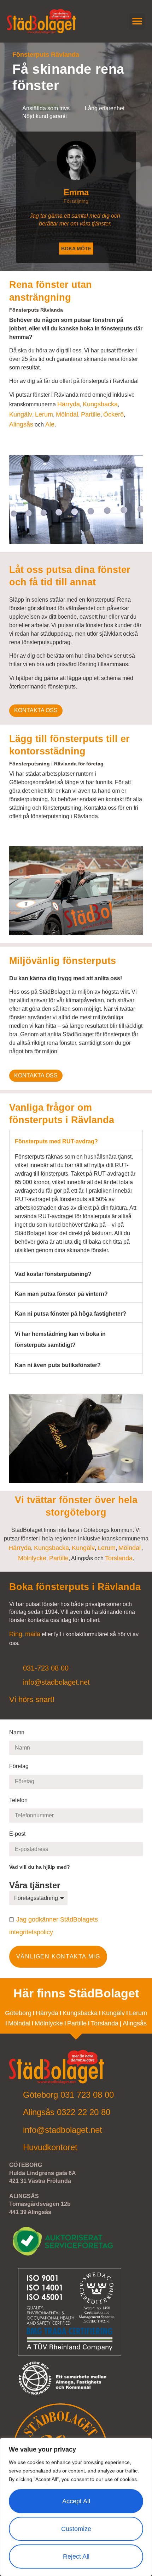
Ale (50, 424)
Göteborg (18, 2013)
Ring (16, 1634)
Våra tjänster (36, 1885)
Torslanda (119, 1558)
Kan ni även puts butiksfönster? (58, 1365)
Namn (17, 1732)
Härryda (69, 404)
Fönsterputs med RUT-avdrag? (56, 1141)
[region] (76, 2507)
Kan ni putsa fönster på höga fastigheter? (71, 1314)
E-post (18, 1834)
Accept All (76, 2501)
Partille (91, 414)
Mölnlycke (32, 1558)
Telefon (19, 1800)
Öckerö (113, 414)
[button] (137, 21)
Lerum (44, 414)
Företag (19, 1766)
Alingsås (21, 424)
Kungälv (21, 414)
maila (33, 1634)
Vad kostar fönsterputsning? (53, 1274)
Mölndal (67, 414)
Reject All (76, 2557)
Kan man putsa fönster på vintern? (61, 1294)
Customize (76, 2529)
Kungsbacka (100, 404)
